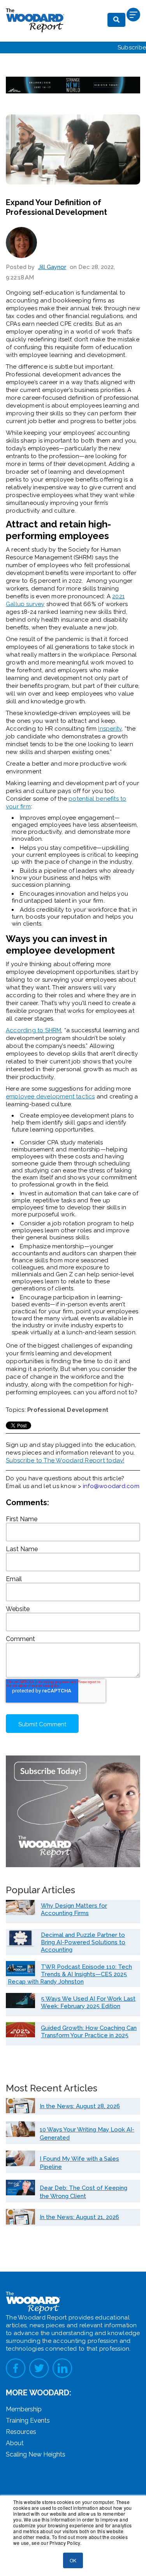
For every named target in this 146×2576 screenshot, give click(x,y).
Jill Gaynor (52, 267)
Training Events (28, 2420)
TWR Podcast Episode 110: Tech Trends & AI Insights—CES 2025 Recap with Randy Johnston (70, 1974)
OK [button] (73, 2560)
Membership (24, 2409)
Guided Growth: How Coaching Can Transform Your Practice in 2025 (89, 2032)
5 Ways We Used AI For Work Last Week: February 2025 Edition (88, 2002)
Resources (21, 2432)
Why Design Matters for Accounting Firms (74, 1909)
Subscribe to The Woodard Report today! (65, 1460)
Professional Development (68, 1410)
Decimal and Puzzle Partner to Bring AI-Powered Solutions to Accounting (83, 1942)
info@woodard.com (111, 1486)
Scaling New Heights (36, 2454)
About (15, 2443)
